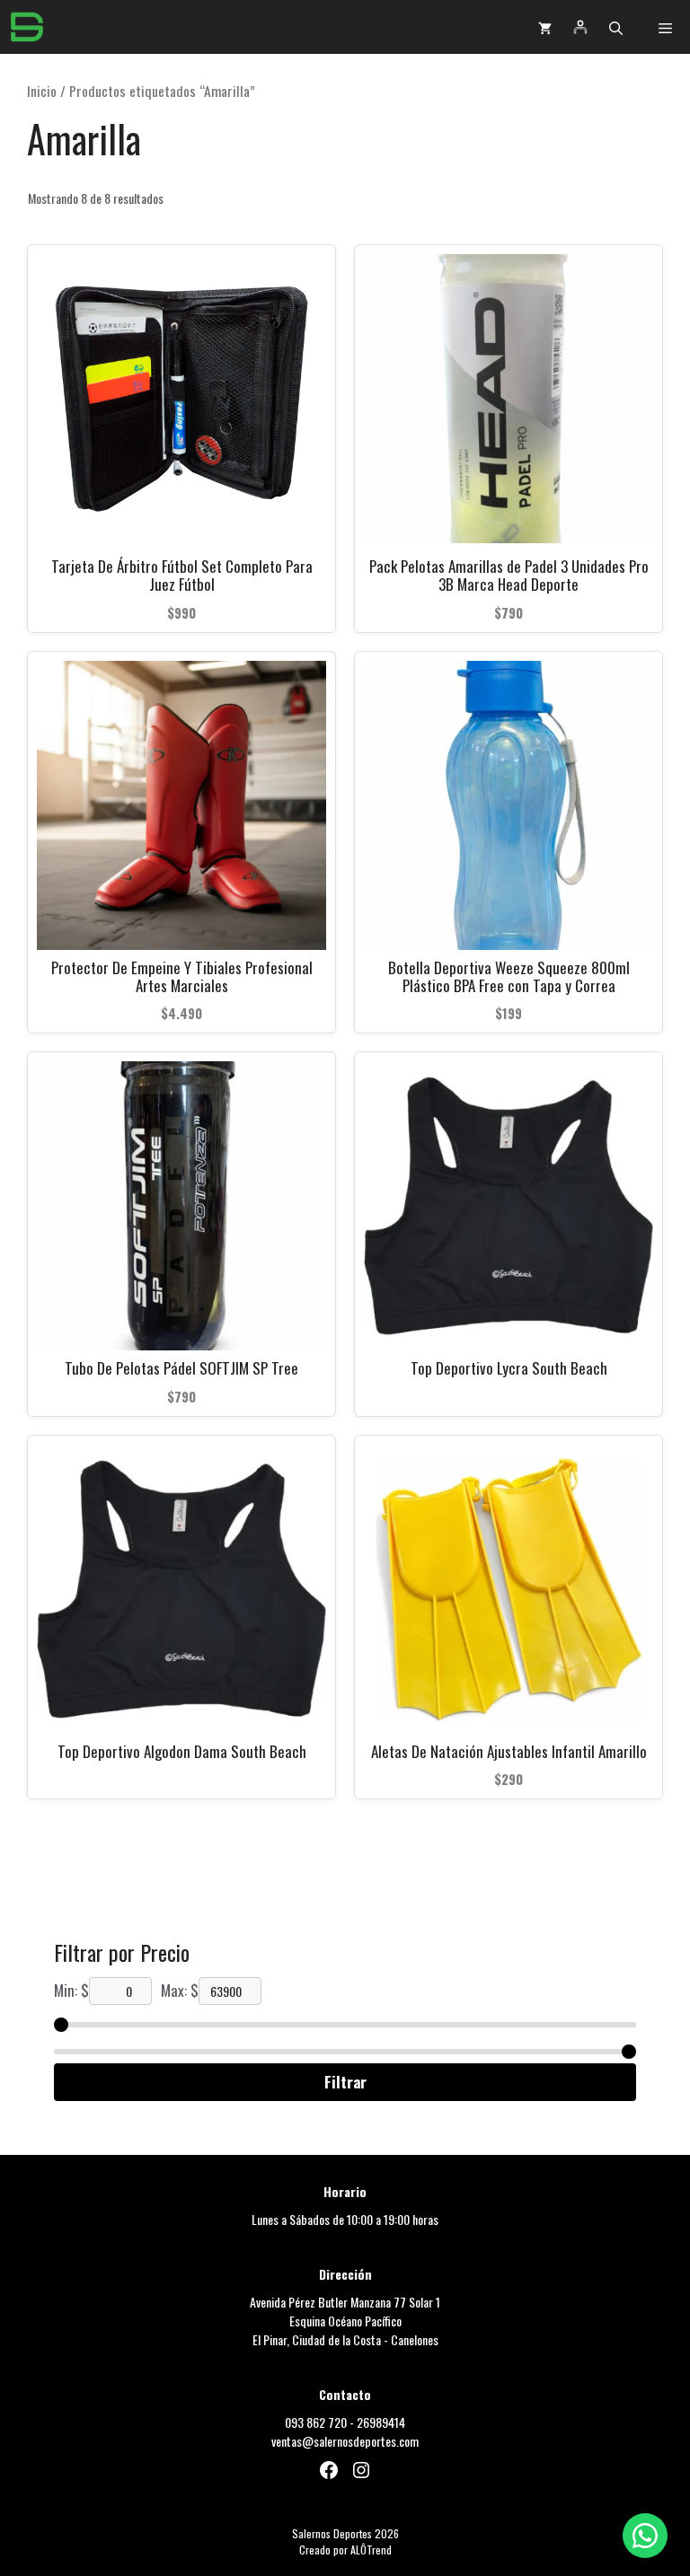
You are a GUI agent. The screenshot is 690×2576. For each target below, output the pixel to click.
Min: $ (71, 1990)
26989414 (381, 2422)
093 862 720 (316, 2422)
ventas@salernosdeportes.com (345, 2441)
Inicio (42, 91)
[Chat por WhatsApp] (645, 2536)
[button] (616, 27)
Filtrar (345, 2082)
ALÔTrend (371, 2550)
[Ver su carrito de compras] (545, 27)
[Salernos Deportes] (27, 27)
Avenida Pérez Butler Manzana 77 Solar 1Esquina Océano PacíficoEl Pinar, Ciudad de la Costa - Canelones (345, 2321)
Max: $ (180, 1990)
